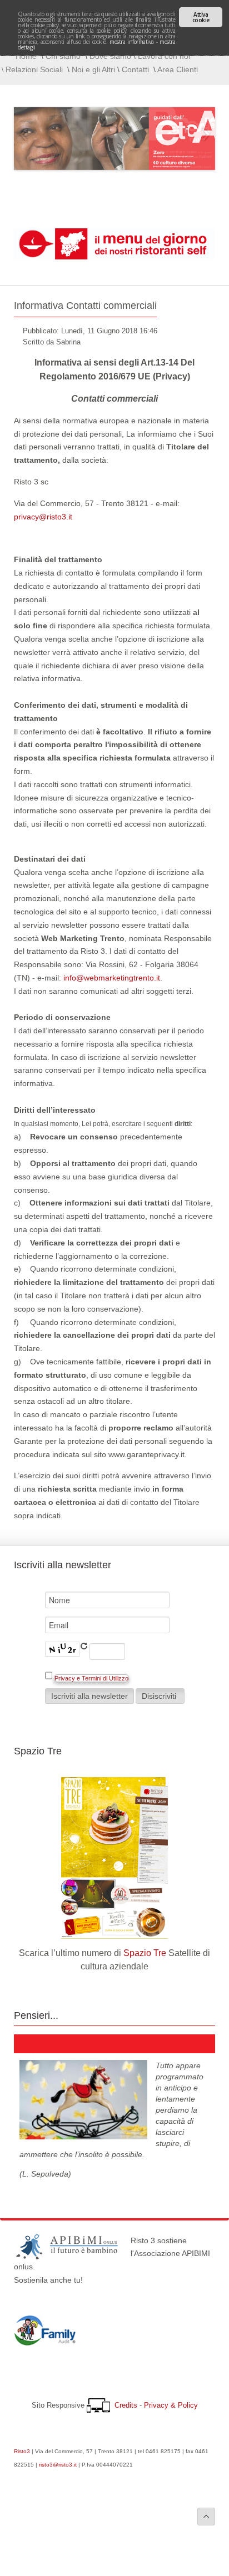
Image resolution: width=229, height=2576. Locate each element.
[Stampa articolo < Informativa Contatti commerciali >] (203, 306)
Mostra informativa (131, 42)
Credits (126, 2405)
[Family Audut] (45, 2343)
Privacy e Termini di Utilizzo (91, 1678)
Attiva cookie (201, 17)
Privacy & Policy (171, 2405)
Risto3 (22, 2451)
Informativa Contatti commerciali (85, 306)
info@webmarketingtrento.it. (113, 978)
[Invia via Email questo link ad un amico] (212, 306)
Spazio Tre (145, 1953)
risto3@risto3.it (58, 2465)
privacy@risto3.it (43, 517)
